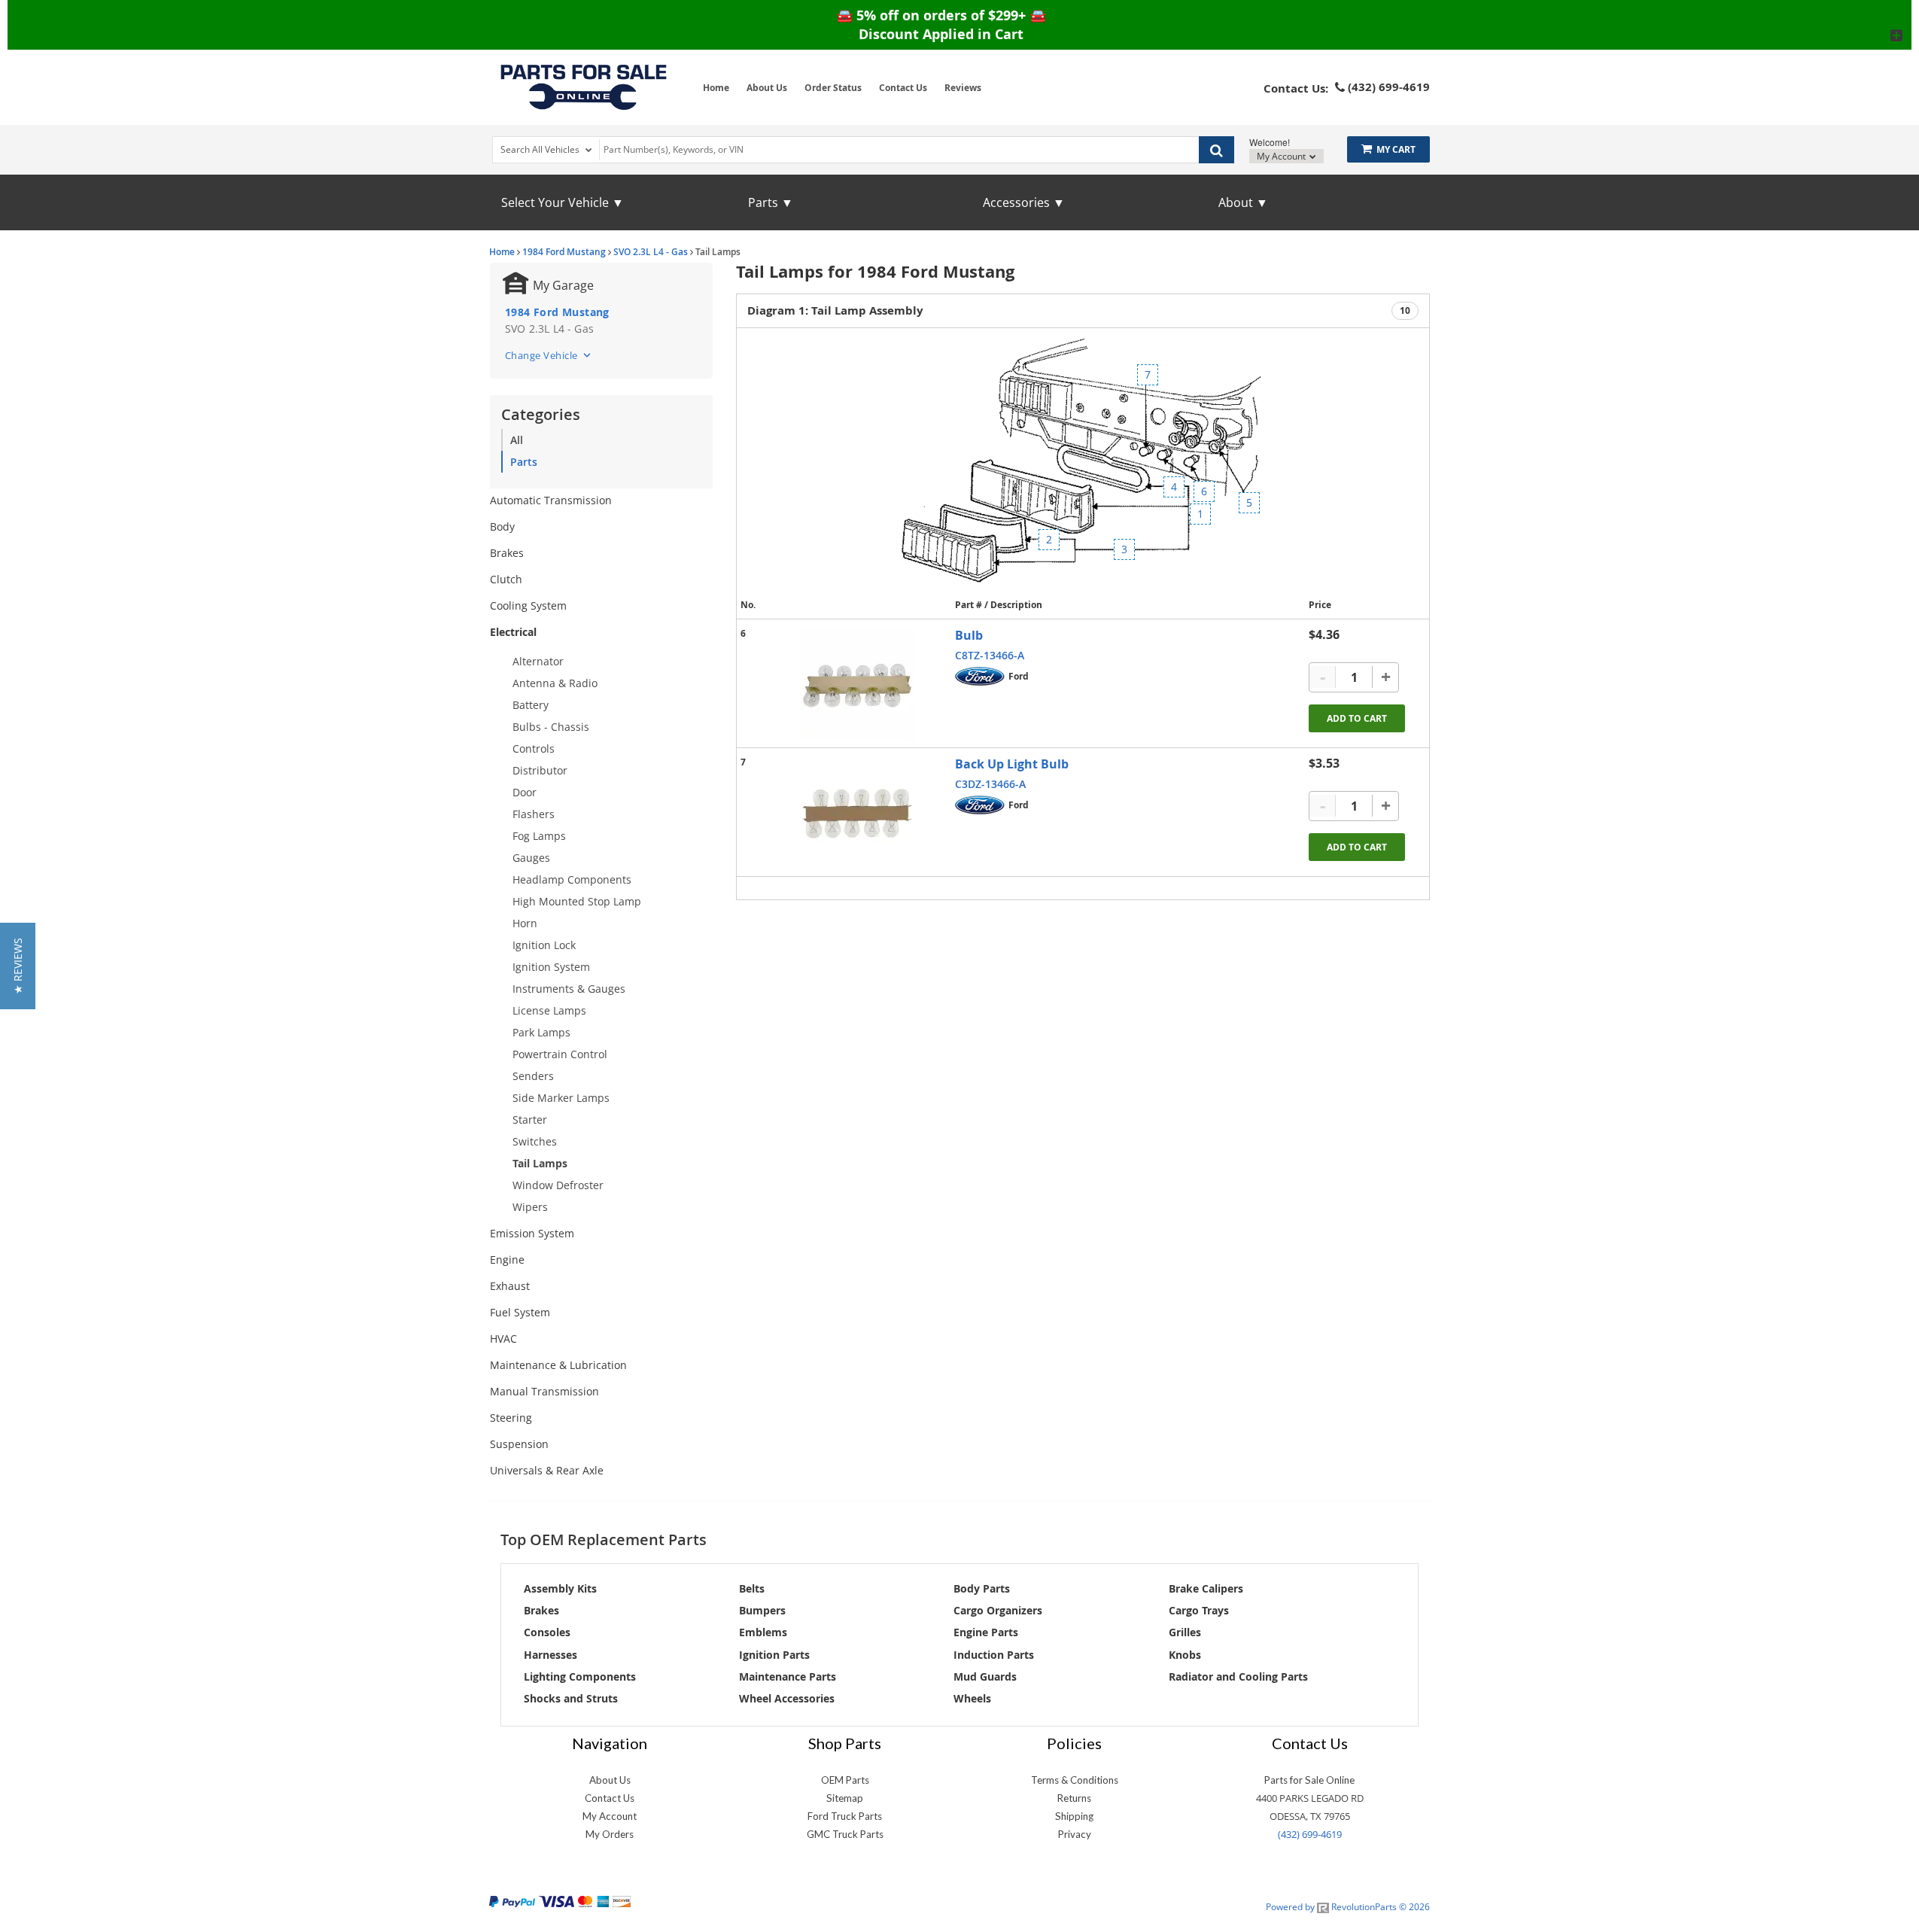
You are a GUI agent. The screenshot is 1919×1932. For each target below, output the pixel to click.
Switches (535, 1141)
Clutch (506, 579)
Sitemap (845, 1798)
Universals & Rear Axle (547, 1470)
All (517, 440)
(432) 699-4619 (1310, 1834)
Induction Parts (994, 1655)
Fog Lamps (539, 836)
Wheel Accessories (787, 1698)
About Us (767, 88)
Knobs (1185, 1655)
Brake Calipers (1206, 1588)
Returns (1074, 1798)
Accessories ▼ (1024, 202)
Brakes (507, 553)
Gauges (531, 858)
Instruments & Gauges (569, 989)
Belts (752, 1588)
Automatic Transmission (551, 500)
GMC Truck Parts (845, 1834)
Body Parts (982, 1588)
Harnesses (550, 1655)
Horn (525, 923)
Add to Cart (1357, 718)
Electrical (513, 632)
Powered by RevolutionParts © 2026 (1348, 1907)
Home (716, 88)
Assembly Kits (560, 1588)
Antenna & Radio (555, 683)
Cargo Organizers (998, 1610)
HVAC (503, 1339)
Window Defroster (558, 1185)
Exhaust (510, 1286)
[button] (18, 966)
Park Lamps (541, 1032)
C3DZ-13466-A (990, 784)
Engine (507, 1260)
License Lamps (549, 1010)
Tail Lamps (540, 1163)
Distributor (540, 770)
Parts (524, 462)
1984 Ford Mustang (564, 252)
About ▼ (1243, 202)
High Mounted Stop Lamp (577, 901)
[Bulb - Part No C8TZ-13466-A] (857, 683)
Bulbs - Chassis (551, 727)
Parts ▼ (771, 202)
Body (502, 526)
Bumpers (762, 1610)
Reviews (963, 88)
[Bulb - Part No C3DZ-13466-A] (857, 812)
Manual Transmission (544, 1391)
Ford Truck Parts (845, 1816)
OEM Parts (845, 1780)
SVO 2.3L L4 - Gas (651, 252)
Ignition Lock (544, 945)
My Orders (610, 1834)
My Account (1282, 156)
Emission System (532, 1233)
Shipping (1074, 1816)
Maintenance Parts (788, 1676)
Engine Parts (986, 1632)
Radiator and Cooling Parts (1238, 1676)
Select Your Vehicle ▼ (563, 202)
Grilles (1185, 1632)
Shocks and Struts (571, 1698)
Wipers (530, 1207)
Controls (534, 748)
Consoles (547, 1632)
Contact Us (903, 88)
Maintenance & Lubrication (558, 1365)
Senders (533, 1076)
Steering (511, 1418)
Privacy (1075, 1834)
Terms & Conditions (1075, 1780)
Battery (531, 705)
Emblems (763, 1632)
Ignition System (551, 967)
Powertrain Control (560, 1054)
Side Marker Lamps (561, 1098)
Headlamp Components (572, 879)
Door (525, 792)
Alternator (538, 661)
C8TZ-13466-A (990, 655)
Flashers (534, 814)
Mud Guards (985, 1676)
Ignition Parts (774, 1655)
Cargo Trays (1199, 1610)
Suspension (519, 1444)
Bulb (969, 635)
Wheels (972, 1698)
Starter (530, 1120)
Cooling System (528, 605)
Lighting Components (580, 1676)
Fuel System (520, 1312)
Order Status (833, 88)
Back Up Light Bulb (1012, 764)
